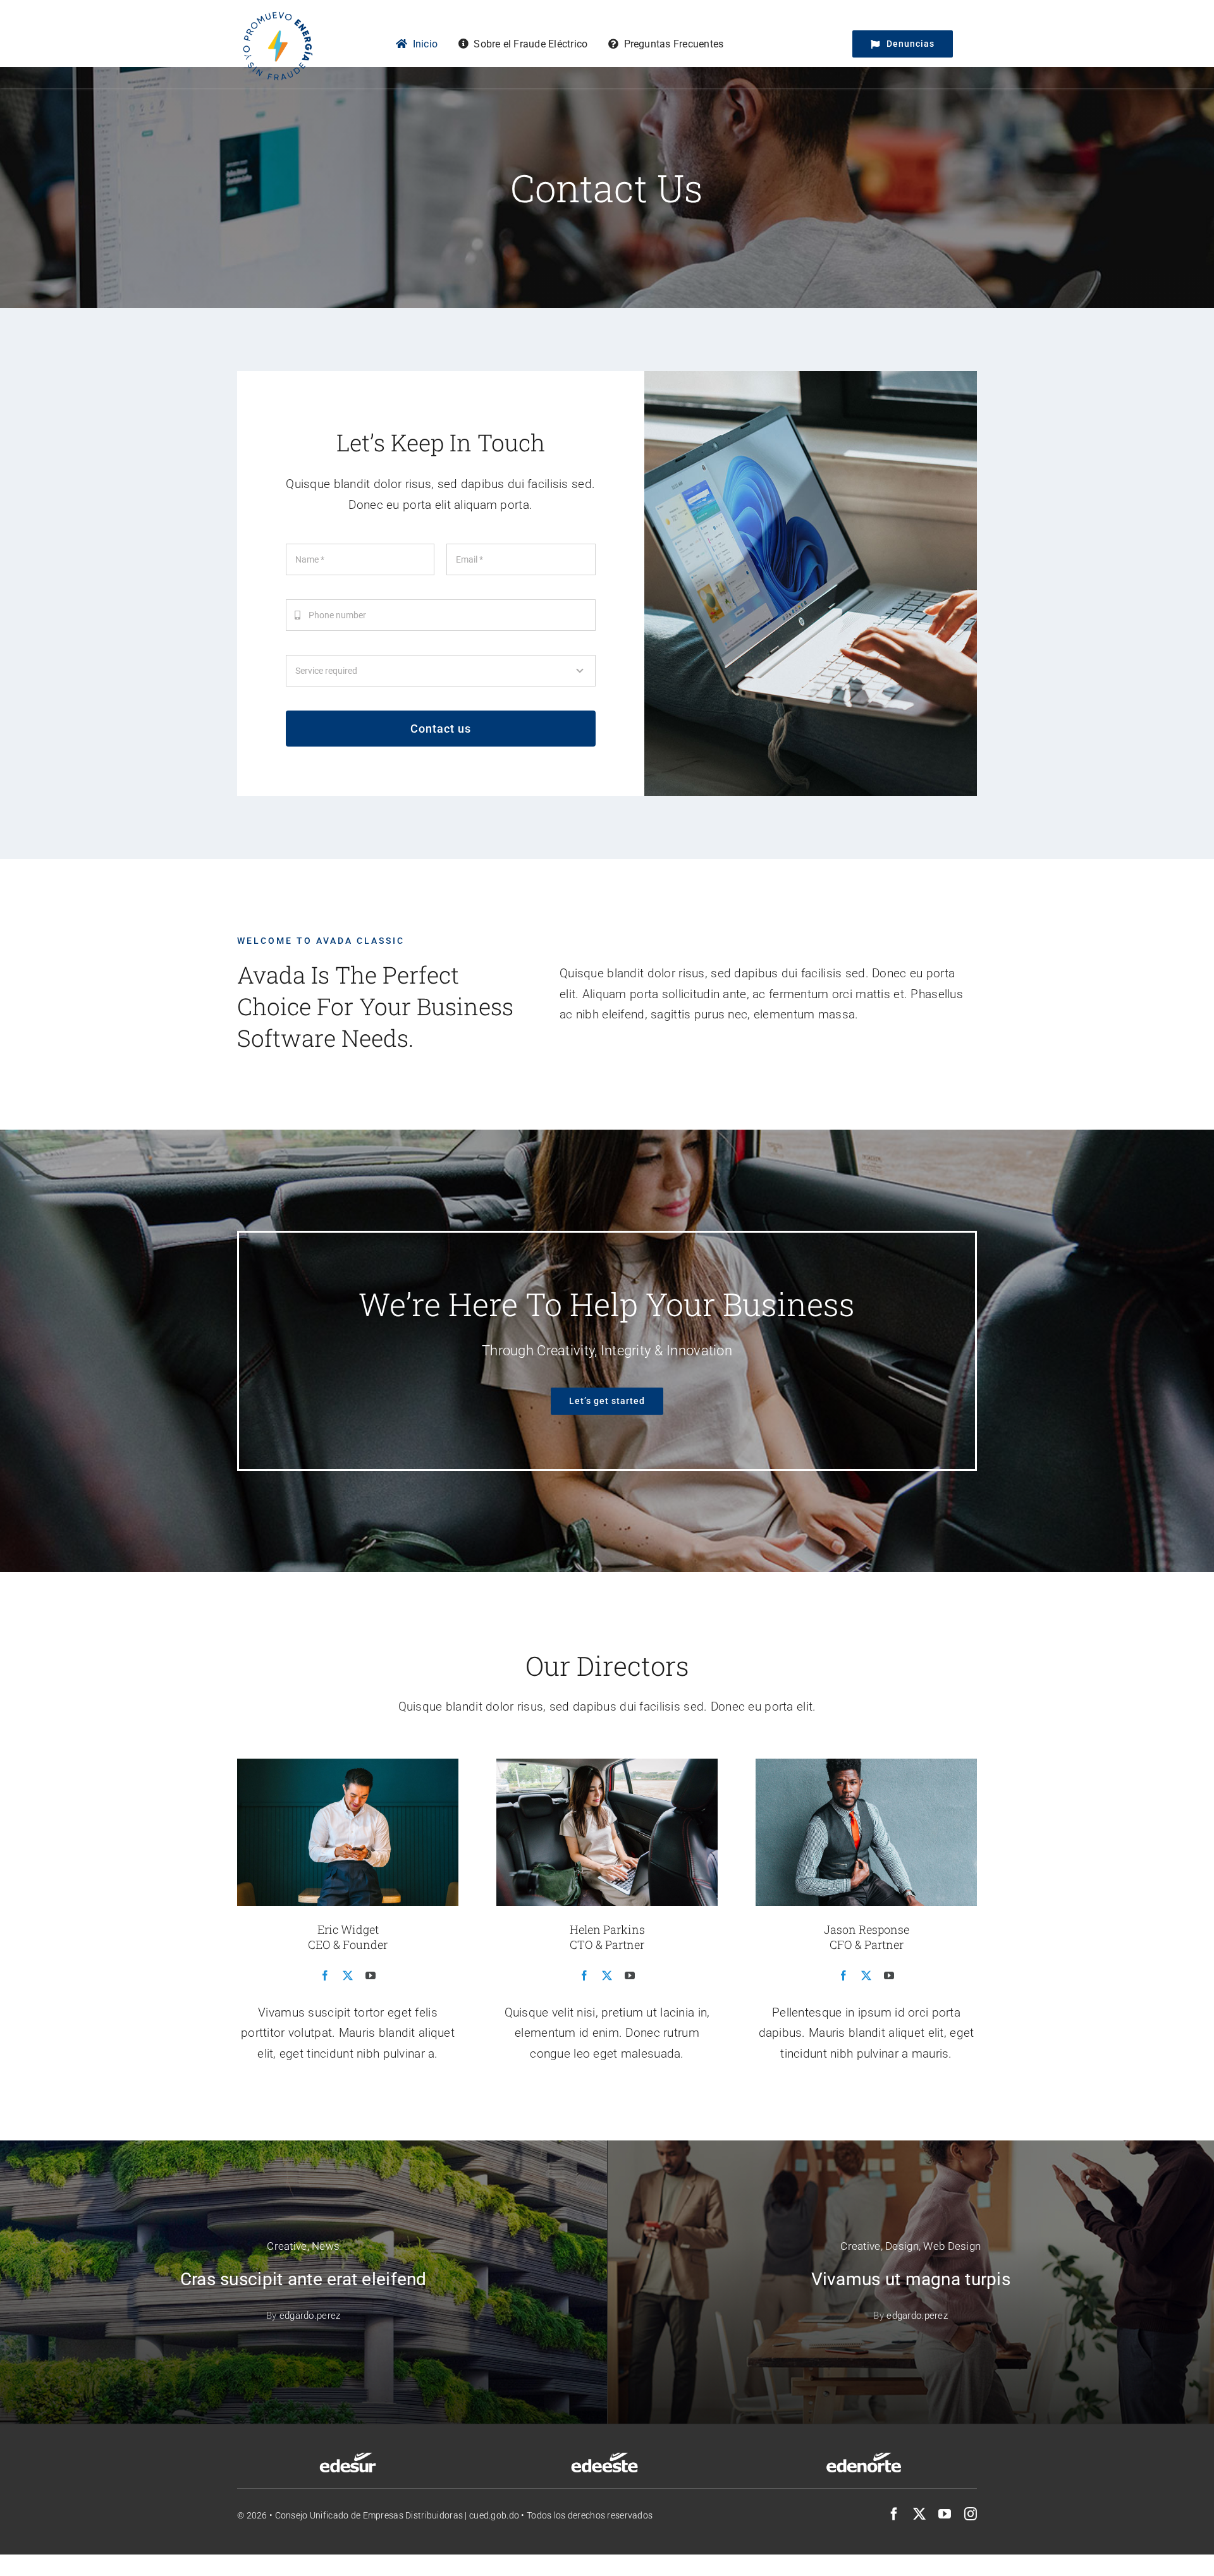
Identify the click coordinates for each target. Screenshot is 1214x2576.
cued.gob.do (494, 2515)
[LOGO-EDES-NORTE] (864, 2456)
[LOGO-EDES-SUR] (348, 2456)
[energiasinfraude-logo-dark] (277, 12)
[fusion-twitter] (348, 1975)
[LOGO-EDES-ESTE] (604, 2456)
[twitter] (919, 2514)
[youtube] (945, 2514)
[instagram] (971, 2514)
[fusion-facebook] (325, 1975)
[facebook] (894, 2514)
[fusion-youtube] (371, 1975)
